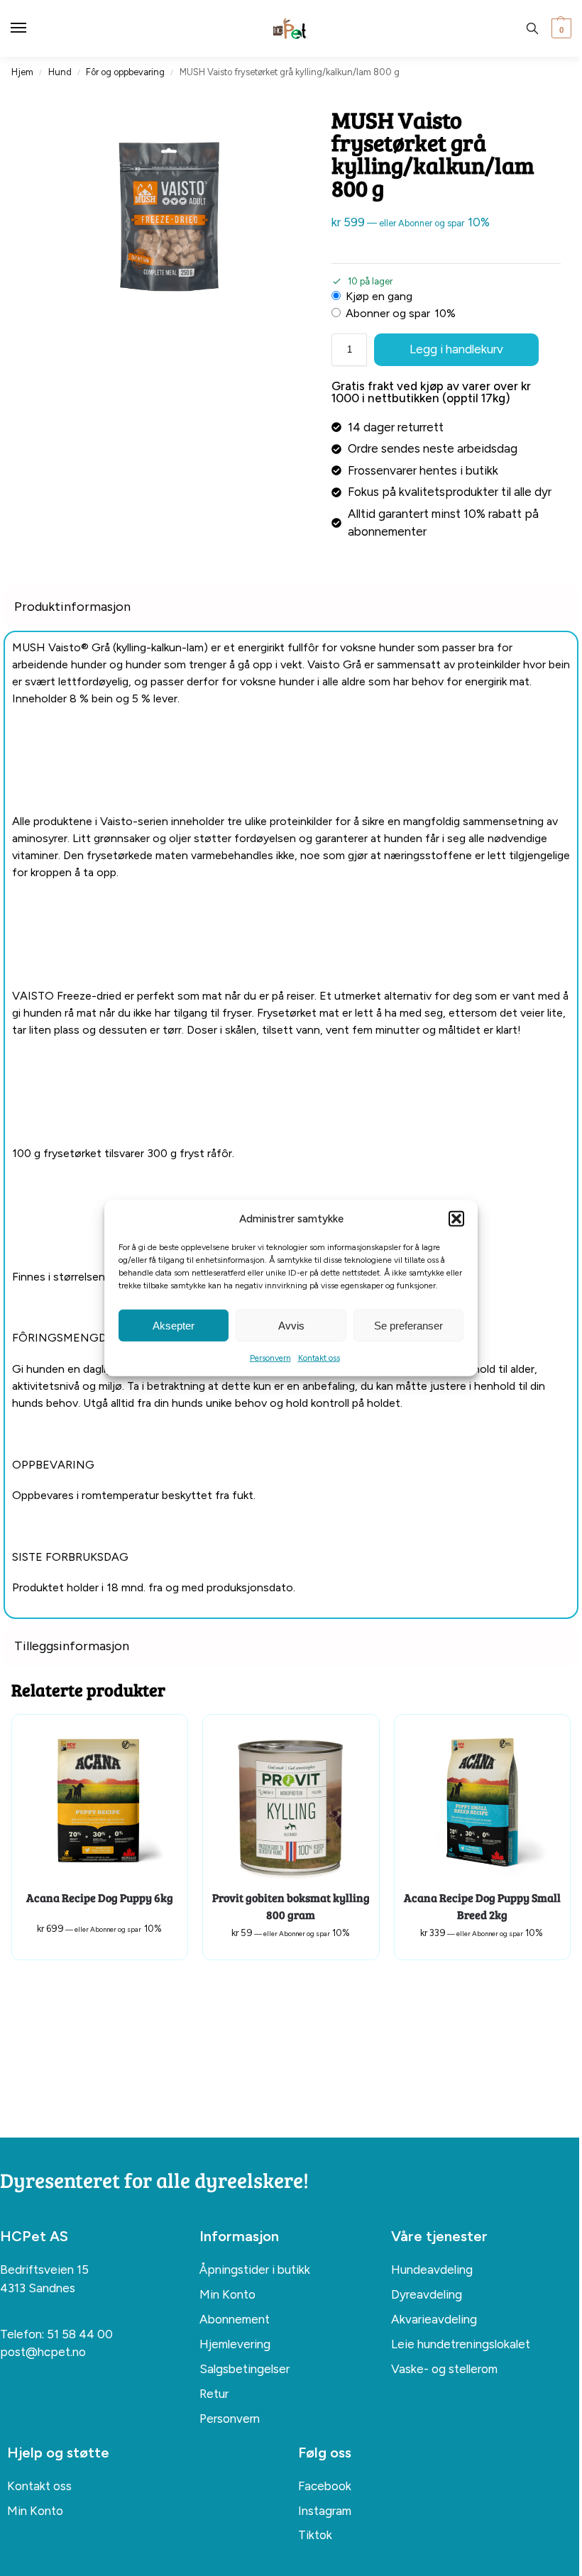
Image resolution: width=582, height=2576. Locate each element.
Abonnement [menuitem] (235, 2319)
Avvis (291, 1325)
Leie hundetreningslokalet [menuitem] (461, 2344)
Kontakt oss (319, 1358)
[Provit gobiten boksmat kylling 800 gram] (291, 1802)
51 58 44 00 (80, 2334)
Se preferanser (408, 1325)
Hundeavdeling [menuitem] (432, 2270)
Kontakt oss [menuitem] (39, 2486)
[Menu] (32, 28)
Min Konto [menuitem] (227, 2294)
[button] (456, 1219)
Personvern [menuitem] (230, 2419)
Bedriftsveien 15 (44, 2270)
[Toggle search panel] (532, 28)
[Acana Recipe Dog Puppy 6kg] (100, 1802)
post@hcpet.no (43, 2352)
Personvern (270, 1358)
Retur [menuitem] (214, 2394)
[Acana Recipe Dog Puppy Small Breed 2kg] (482, 1802)
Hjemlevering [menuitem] (235, 2344)
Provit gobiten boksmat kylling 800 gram (291, 1906)
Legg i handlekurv (456, 349)
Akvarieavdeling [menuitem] (434, 2319)
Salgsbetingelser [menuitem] (245, 2369)
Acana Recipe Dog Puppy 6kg (100, 1897)
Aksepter (174, 1325)
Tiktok (315, 2535)
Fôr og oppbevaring (125, 72)
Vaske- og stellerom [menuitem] (444, 2369)
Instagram (325, 2511)
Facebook (325, 2486)
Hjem (22, 72)
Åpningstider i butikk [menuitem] (255, 2270)
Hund (60, 72)
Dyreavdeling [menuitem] (427, 2294)
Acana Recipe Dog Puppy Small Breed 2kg (482, 1906)
